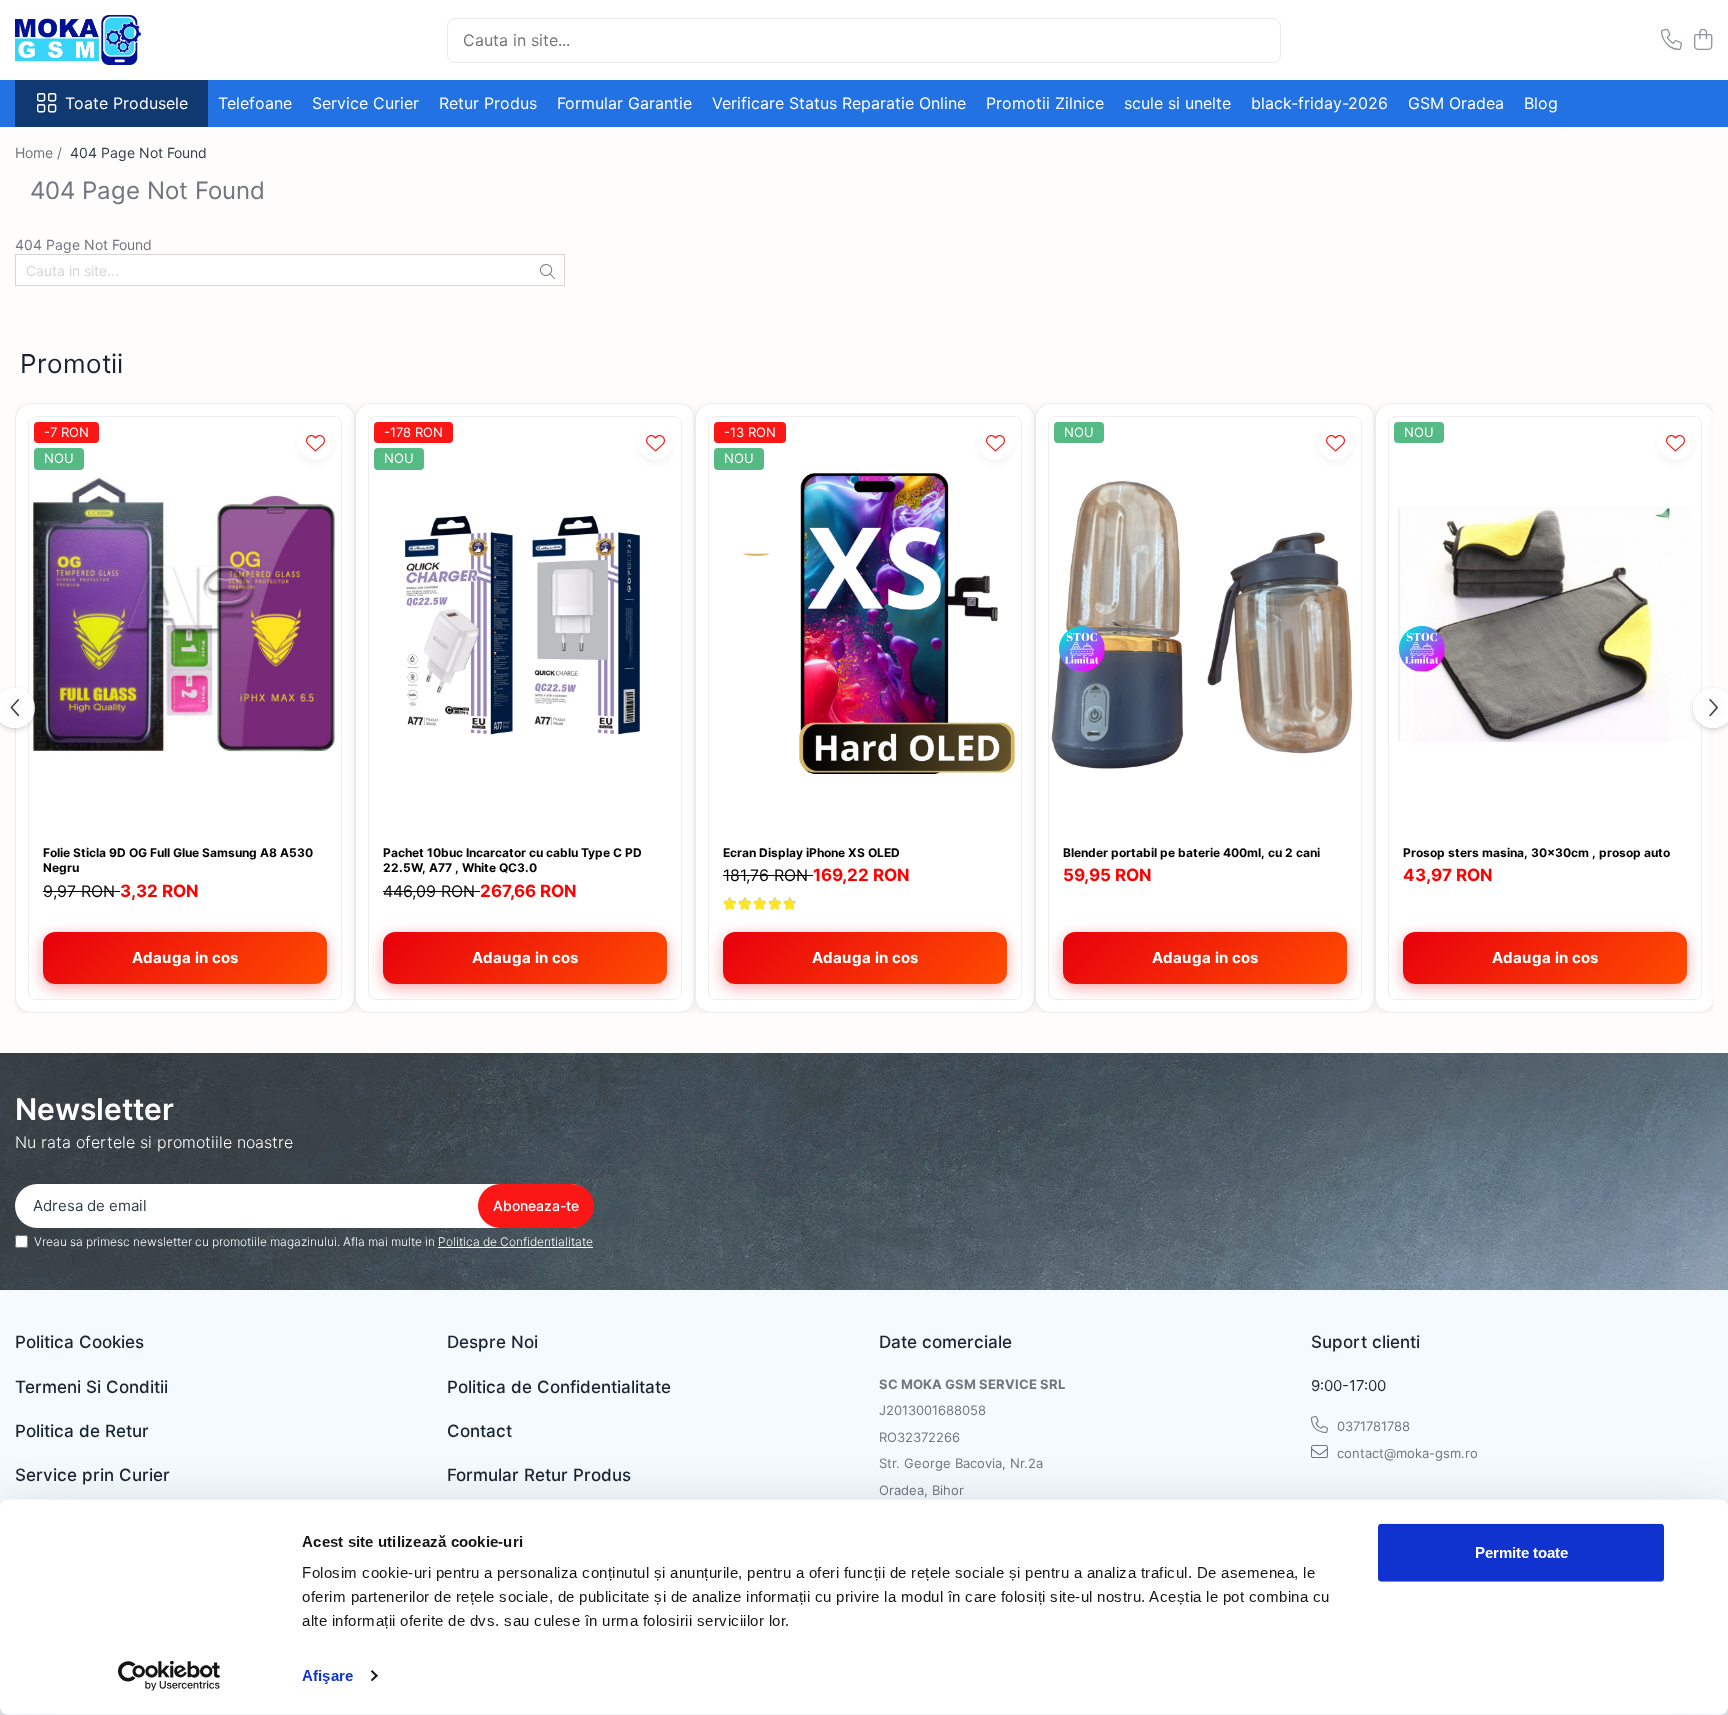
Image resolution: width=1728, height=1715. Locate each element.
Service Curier (365, 103)
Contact (479, 1431)
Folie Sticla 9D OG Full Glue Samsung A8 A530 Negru (178, 860)
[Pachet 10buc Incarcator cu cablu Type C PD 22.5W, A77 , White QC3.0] (525, 625)
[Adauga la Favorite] (315, 442)
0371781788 (1371, 1426)
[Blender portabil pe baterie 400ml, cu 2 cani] (1205, 625)
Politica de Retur (82, 1431)
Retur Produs (488, 103)
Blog (1541, 103)
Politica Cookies (79, 1342)
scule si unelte (1177, 103)
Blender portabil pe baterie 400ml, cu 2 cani (1191, 852)
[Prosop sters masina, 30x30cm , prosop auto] (1545, 625)
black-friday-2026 (1319, 103)
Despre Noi (492, 1342)
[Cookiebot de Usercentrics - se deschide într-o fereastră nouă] (169, 1676)
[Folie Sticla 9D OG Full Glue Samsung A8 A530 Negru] (185, 625)
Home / (40, 152)
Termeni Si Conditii (91, 1387)
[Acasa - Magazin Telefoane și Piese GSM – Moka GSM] (115, 40)
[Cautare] (1257, 40)
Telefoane (255, 103)
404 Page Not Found (138, 152)
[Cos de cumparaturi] (1702, 40)
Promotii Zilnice (1045, 103)
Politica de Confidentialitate (515, 1241)
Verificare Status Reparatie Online (839, 103)
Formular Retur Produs (539, 1475)
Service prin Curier (92, 1475)
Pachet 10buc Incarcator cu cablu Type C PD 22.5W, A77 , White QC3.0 (512, 860)
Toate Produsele (126, 103)
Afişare (327, 1675)
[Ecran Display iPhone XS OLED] (865, 625)
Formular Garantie (624, 103)
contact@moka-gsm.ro (1405, 1453)
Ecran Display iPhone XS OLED (811, 852)
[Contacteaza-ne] (1671, 40)
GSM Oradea (1456, 103)
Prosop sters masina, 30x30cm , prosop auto (1536, 852)
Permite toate (1521, 1552)
